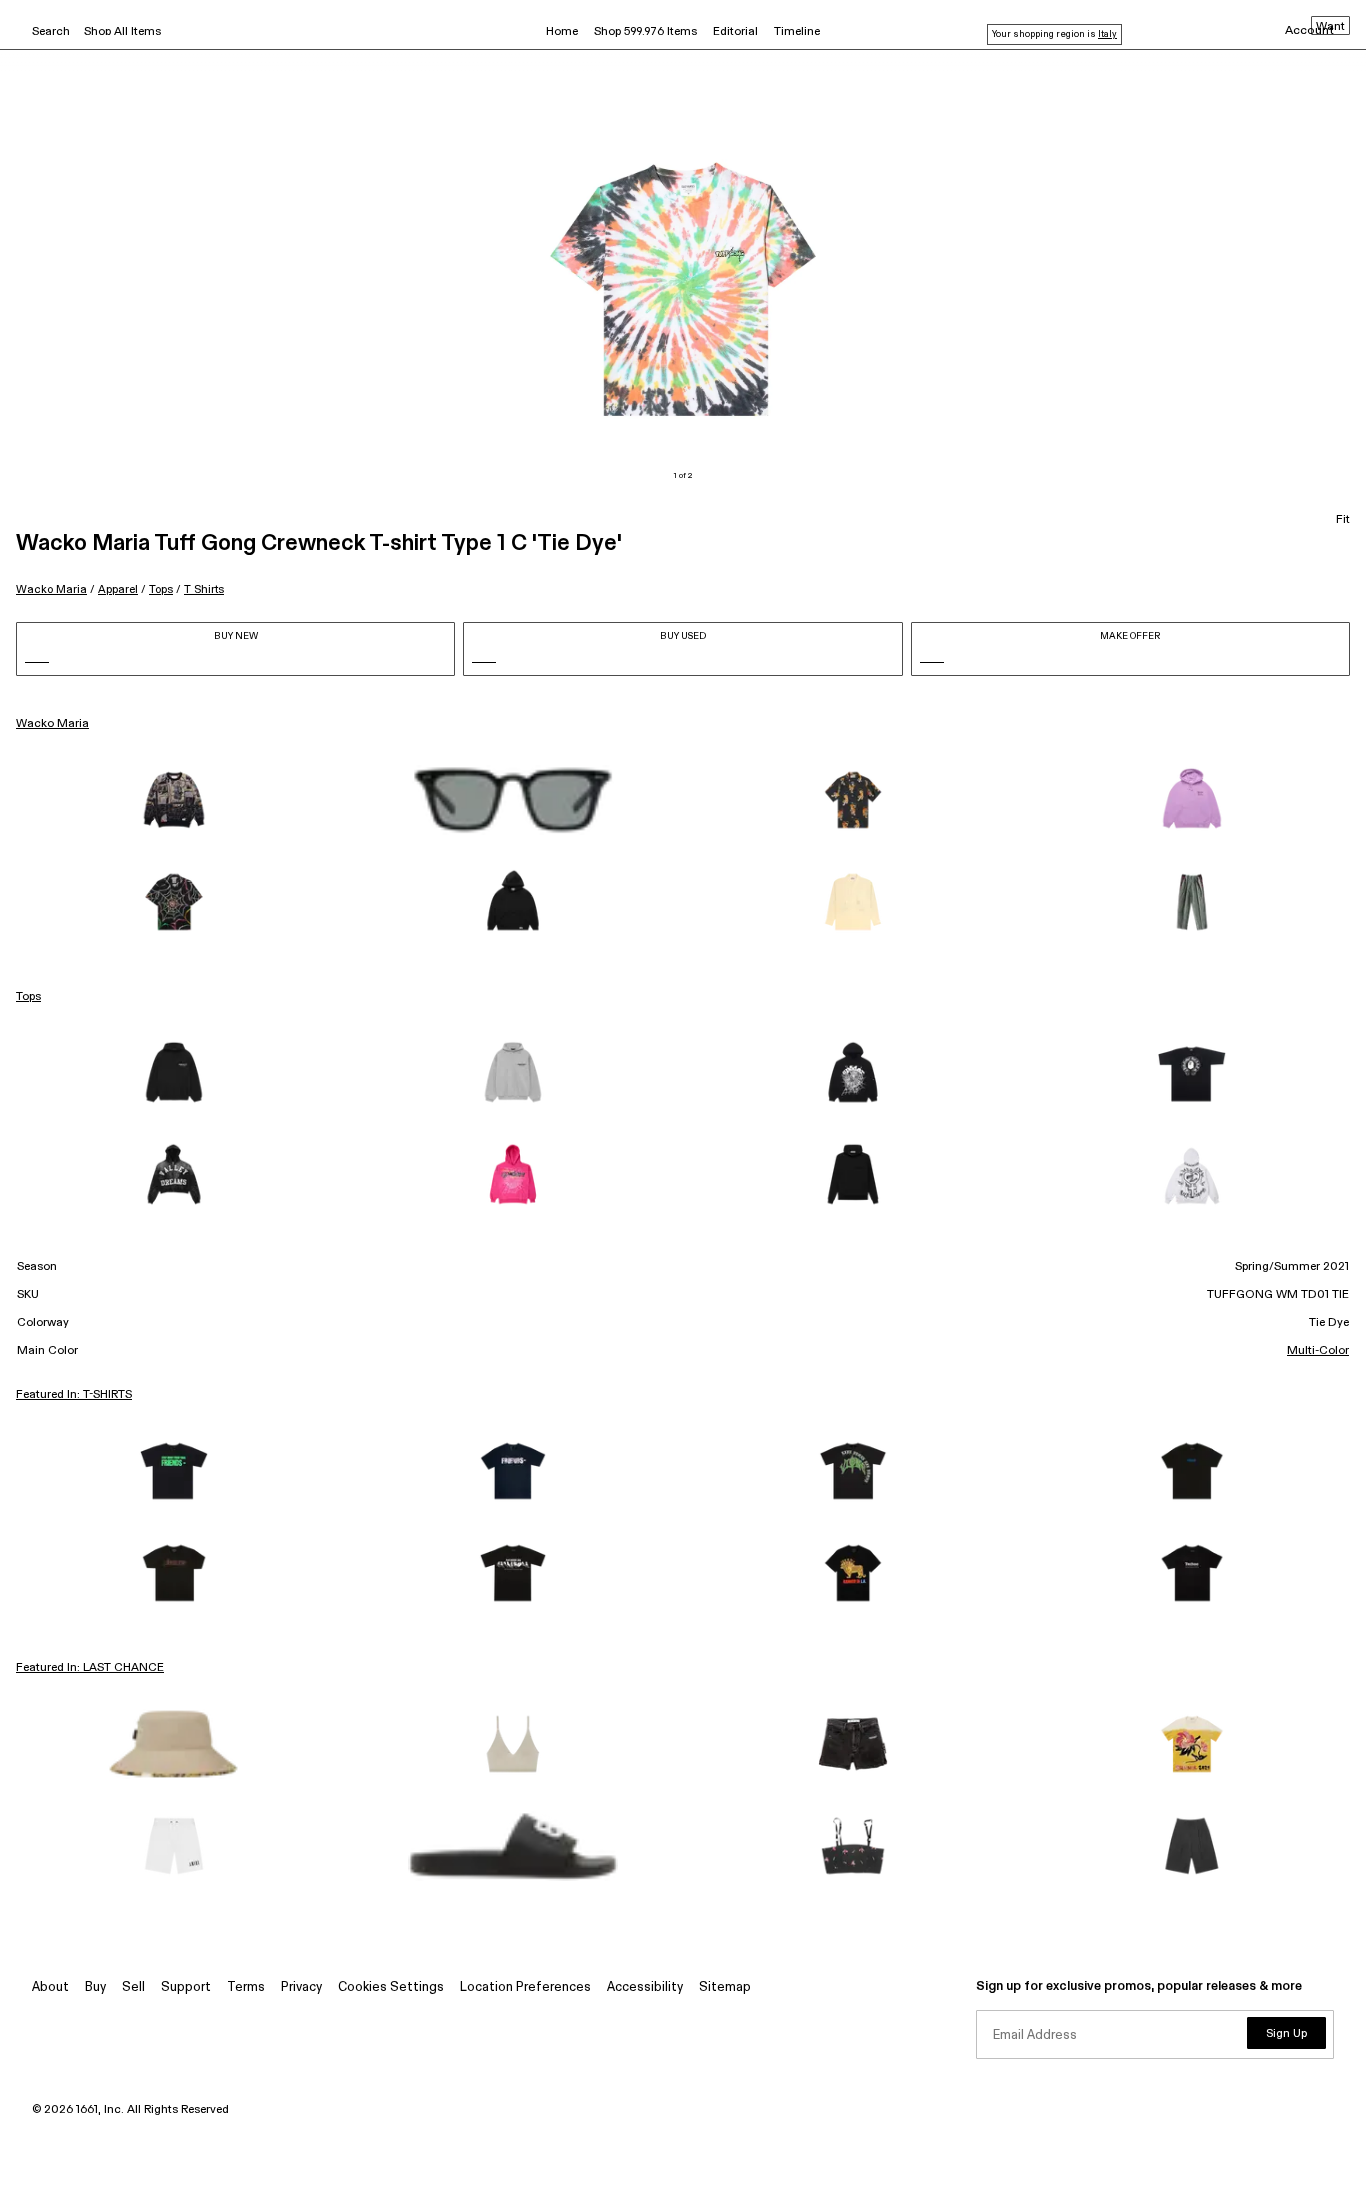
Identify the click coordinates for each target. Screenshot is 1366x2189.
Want (1330, 27)
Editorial (735, 32)
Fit (1343, 520)
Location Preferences (525, 1987)
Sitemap (725, 1987)
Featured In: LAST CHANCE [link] (90, 1668)
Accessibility (645, 1987)
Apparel (118, 589)
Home (562, 32)
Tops (161, 589)
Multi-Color (1318, 1351)
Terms (246, 1987)
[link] (174, 800)
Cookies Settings (391, 1987)
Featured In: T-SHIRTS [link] (74, 1395)
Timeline (797, 32)
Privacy (301, 1987)
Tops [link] (28, 997)
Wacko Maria (51, 589)
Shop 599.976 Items (645, 32)
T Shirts (204, 589)
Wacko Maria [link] (52, 724)
